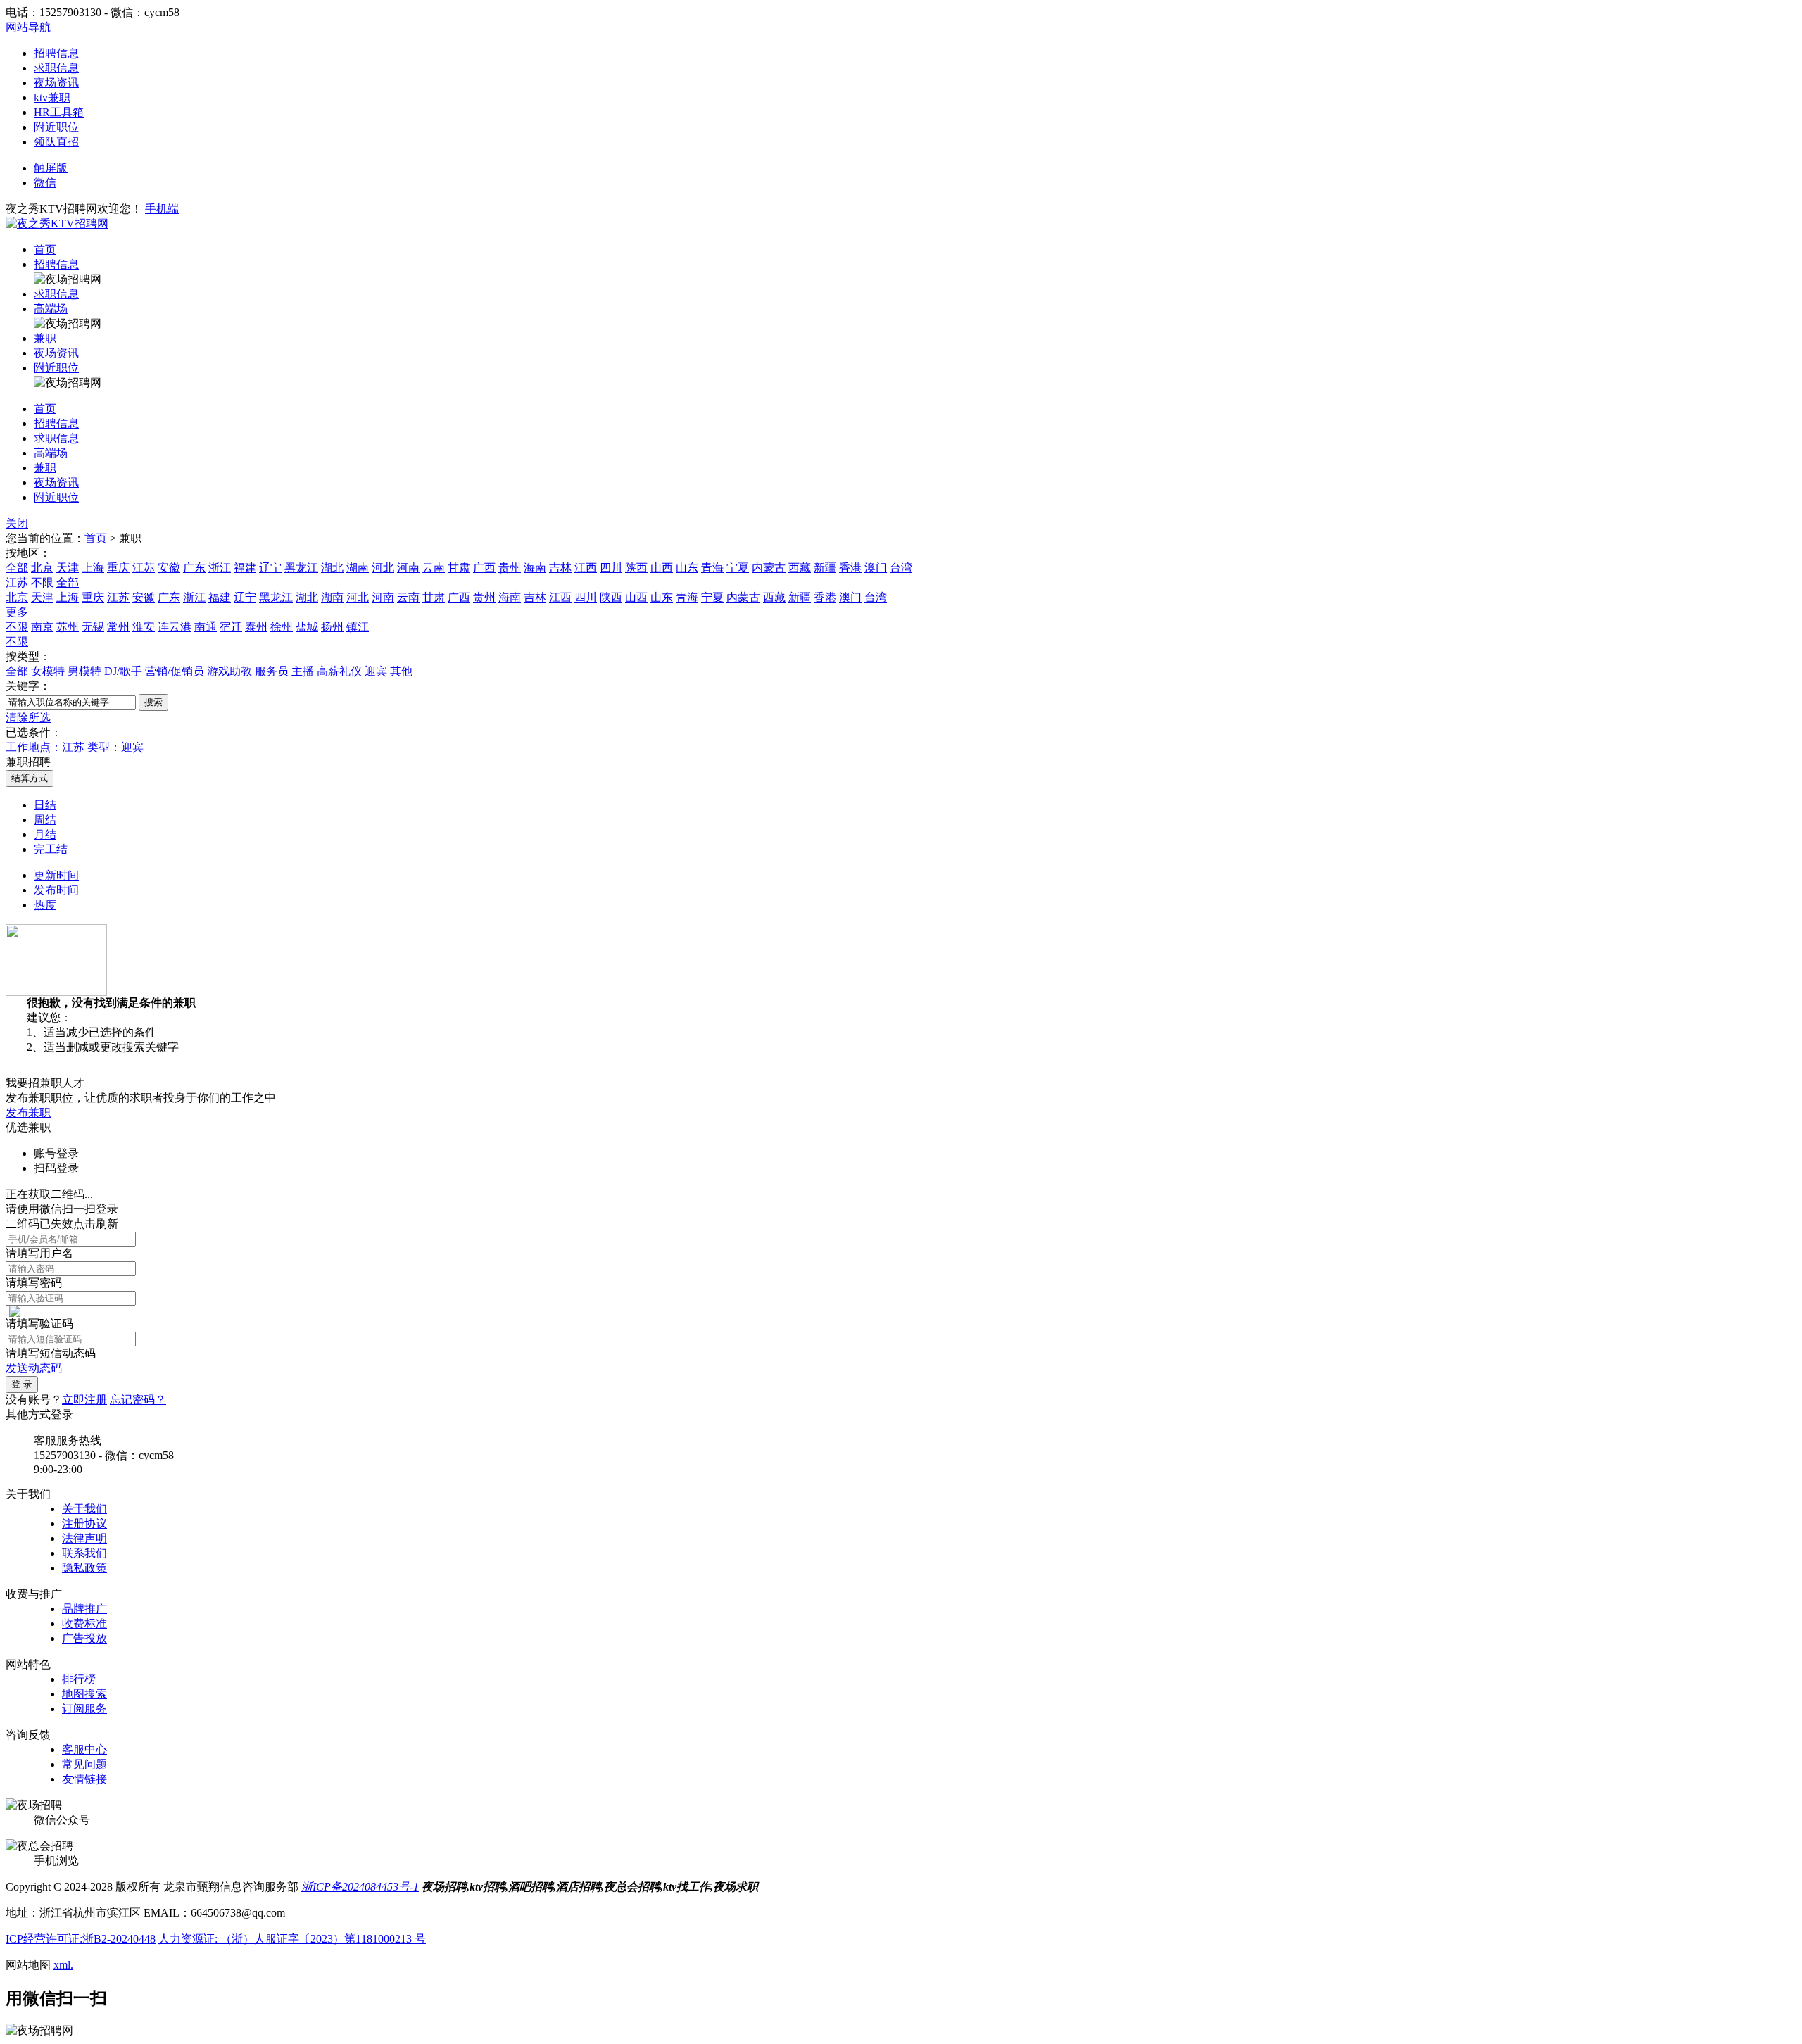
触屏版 (51, 168)
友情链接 (84, 1779)
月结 (45, 834)
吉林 (560, 568)
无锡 (93, 627)
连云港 (175, 627)
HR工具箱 (59, 112)
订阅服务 (84, 1709)
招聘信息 (56, 53)
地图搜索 (84, 1694)
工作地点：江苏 (45, 747)
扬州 (332, 627)
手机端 (162, 209)
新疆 (825, 568)
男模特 (84, 671)
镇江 (358, 627)
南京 (42, 627)
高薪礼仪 (339, 671)
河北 (383, 568)
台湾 (901, 568)
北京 (42, 568)
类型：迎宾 (115, 747)
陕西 (636, 568)
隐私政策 (84, 1568)
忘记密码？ (138, 1400)
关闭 (17, 523)
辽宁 (270, 568)
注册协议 (84, 1523)
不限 (17, 627)
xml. (63, 1965)
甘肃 (459, 568)
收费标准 (84, 1623)
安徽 (169, 568)
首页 (45, 250)
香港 (850, 568)
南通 (206, 627)
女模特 (48, 671)
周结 (45, 820)
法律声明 (84, 1538)
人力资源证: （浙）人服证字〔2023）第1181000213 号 (292, 1939)
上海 (93, 568)
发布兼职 (28, 1112)
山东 (687, 568)
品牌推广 (84, 1609)
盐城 (307, 627)
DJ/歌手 (123, 671)
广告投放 (84, 1638)
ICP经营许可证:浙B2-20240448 (81, 1939)
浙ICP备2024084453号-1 (360, 1887)
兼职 (45, 338)
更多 (17, 612)
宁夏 (738, 568)
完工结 (51, 849)
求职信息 (56, 68)
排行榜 (79, 1679)
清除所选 (28, 718)
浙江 (220, 568)
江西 (586, 568)
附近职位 (56, 127)
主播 (303, 671)
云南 (434, 568)
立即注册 (84, 1400)
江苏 (144, 568)
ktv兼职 (52, 97)
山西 (662, 568)
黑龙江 (301, 568)
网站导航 (28, 27)
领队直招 (56, 142)
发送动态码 (34, 1368)
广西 (484, 568)
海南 (535, 568)
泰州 (256, 627)
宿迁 (231, 627)
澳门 (876, 568)
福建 (245, 568)
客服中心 (84, 1749)
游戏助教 (229, 671)
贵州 (510, 568)
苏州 (68, 627)
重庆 (118, 568)
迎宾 (376, 671)
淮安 (144, 627)
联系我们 (84, 1553)
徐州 (282, 627)
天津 (68, 568)
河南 (408, 568)
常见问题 (84, 1764)
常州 (118, 627)
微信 (45, 183)
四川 (611, 568)
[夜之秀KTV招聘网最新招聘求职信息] (57, 223)
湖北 (332, 568)
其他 (401, 671)
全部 (17, 568)
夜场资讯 (56, 83)
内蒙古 (769, 568)
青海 (712, 568)
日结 (45, 805)
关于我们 (84, 1509)
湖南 (358, 568)
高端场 (51, 309)
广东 (194, 568)
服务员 (272, 671)
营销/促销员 (175, 671)
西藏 (800, 568)
